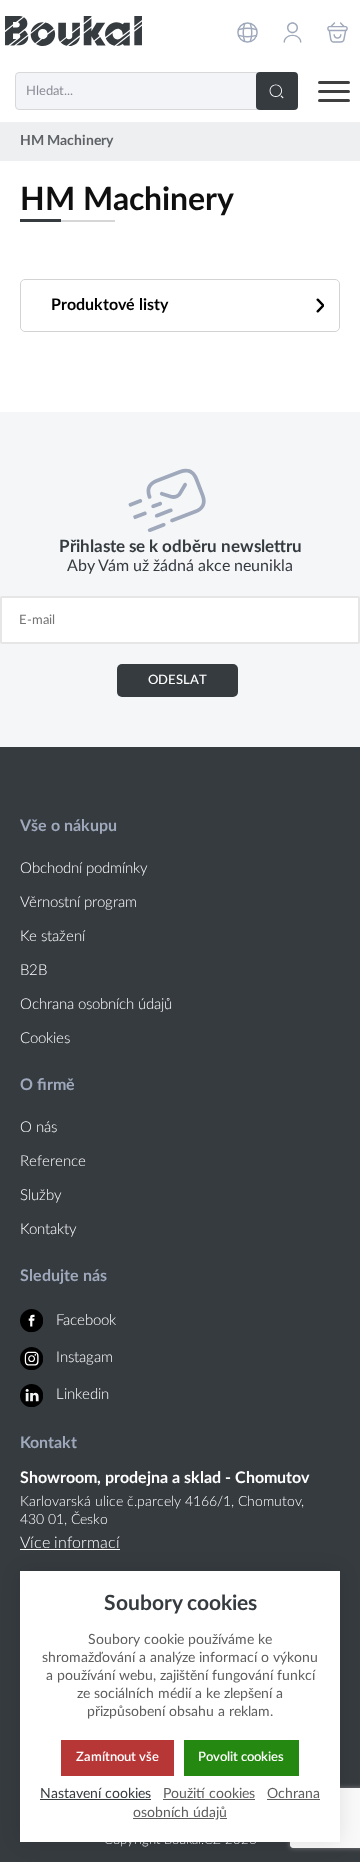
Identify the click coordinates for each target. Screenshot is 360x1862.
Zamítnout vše (117, 1757)
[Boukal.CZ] (73, 31)
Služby (41, 1195)
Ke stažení (52, 936)
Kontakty (48, 1229)
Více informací (70, 1543)
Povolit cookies (241, 1757)
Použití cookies (209, 1793)
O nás (38, 1127)
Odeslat (177, 680)
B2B (33, 970)
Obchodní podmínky (84, 868)
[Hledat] (277, 91)
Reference (53, 1161)
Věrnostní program (78, 902)
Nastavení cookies (95, 1793)
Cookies (45, 1038)
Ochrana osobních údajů (96, 1004)
